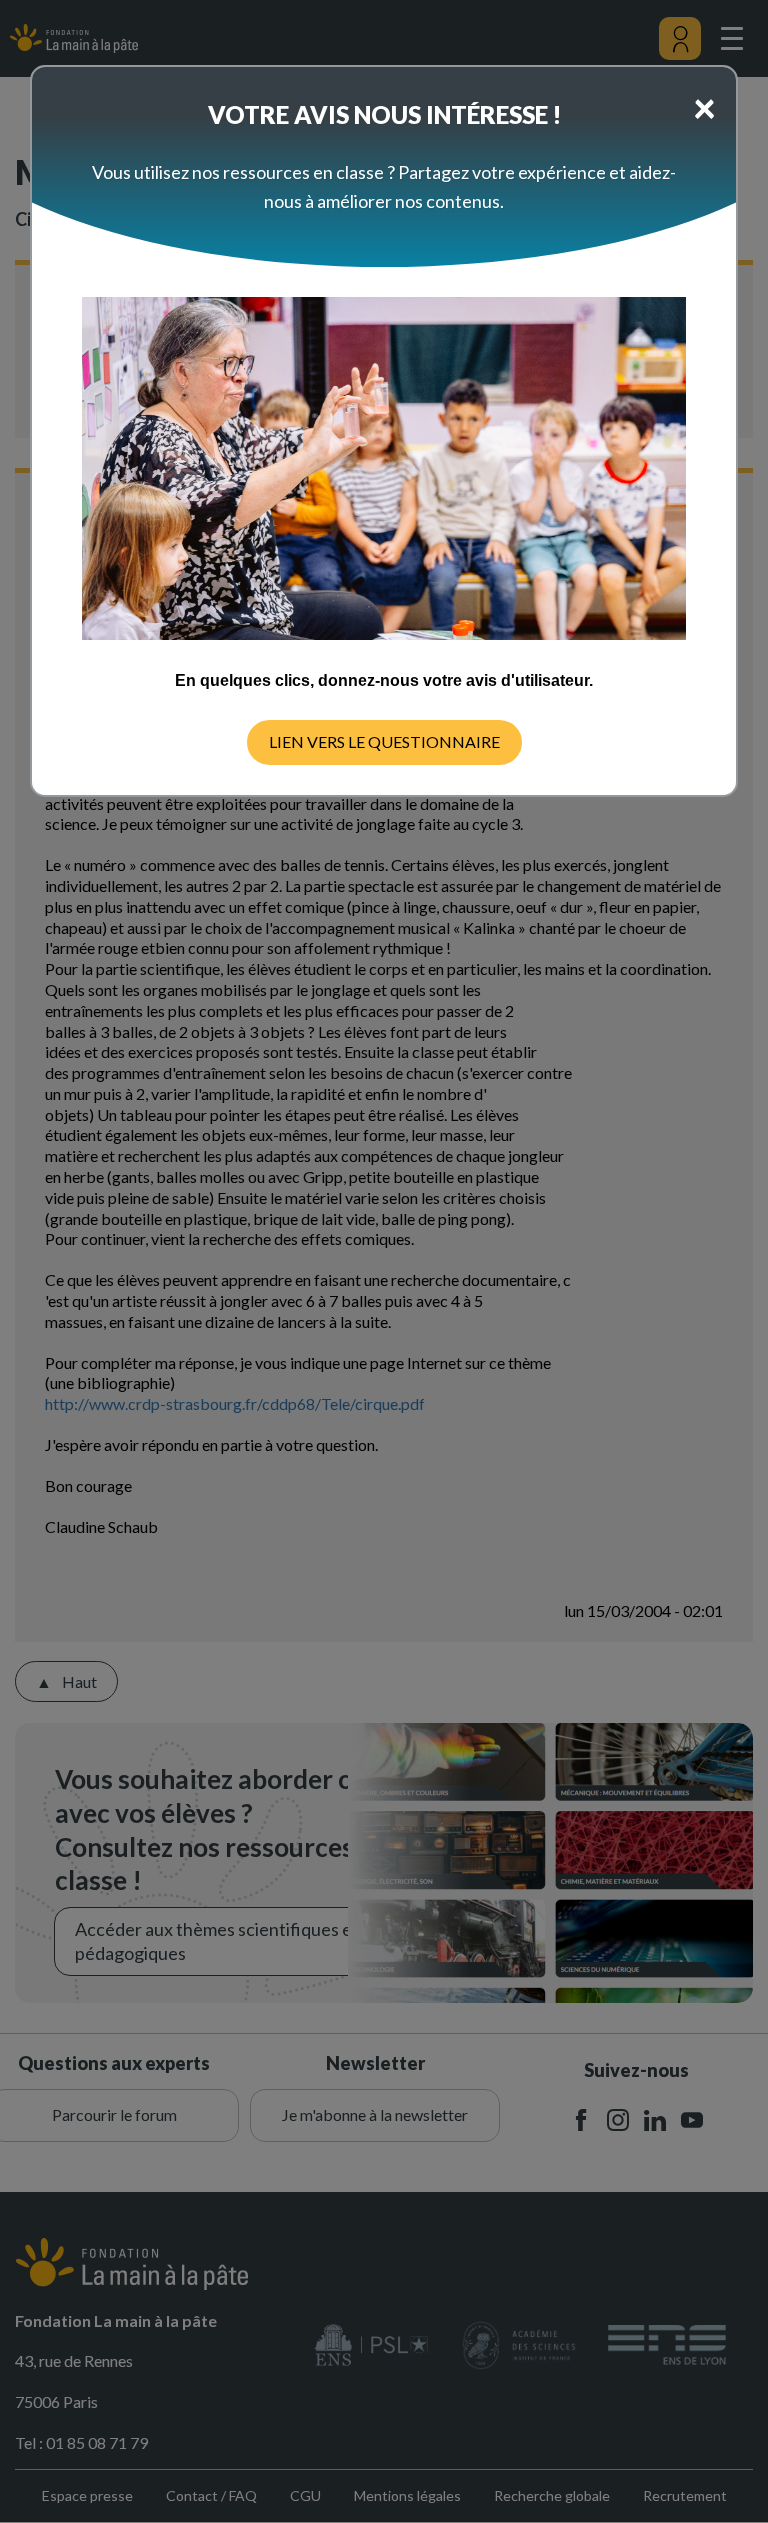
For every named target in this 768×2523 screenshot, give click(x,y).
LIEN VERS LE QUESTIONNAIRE (384, 741)
